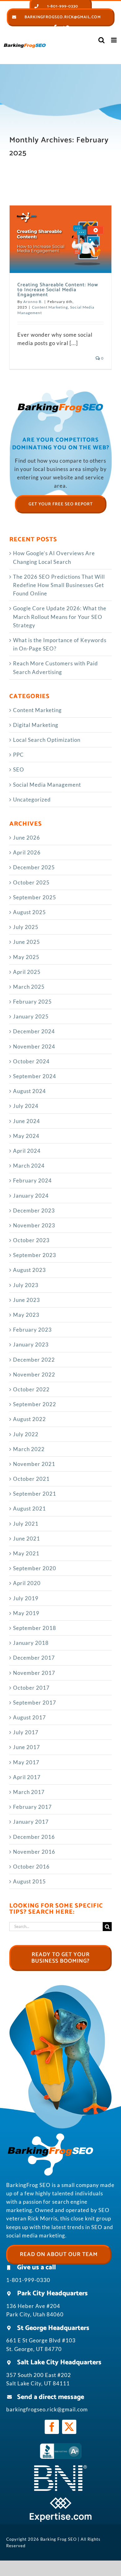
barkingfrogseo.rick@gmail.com (47, 2409)
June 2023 (27, 1300)
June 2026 (27, 838)
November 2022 (34, 1374)
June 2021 (27, 1539)
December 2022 (34, 1360)
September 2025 (35, 897)
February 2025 (32, 1002)
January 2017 (31, 1822)
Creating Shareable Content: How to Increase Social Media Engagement (58, 290)
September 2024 (35, 1076)
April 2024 (27, 1151)
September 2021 (35, 1494)
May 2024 (26, 1136)
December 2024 (34, 1031)
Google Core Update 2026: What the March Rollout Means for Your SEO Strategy (60, 617)
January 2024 (31, 1196)
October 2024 (31, 1061)
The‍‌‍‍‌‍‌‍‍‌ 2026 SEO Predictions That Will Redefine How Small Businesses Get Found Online (59, 585)
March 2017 (29, 1792)
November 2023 (34, 1225)
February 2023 (32, 1330)
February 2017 (32, 1807)
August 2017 (29, 1717)
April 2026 (27, 852)
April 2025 (27, 972)
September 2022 (35, 1404)
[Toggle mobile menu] (114, 40)
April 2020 (27, 1583)
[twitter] (69, 2427)
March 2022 (29, 1449)
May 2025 (26, 957)
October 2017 (31, 1688)
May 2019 (26, 1613)
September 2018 (35, 1628)
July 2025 (26, 927)
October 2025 (31, 882)
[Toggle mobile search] (102, 40)
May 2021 (26, 1553)
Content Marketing (50, 307)
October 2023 (31, 1240)
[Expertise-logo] (60, 2500)
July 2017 (26, 1732)
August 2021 (29, 1508)
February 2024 (32, 1180)
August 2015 (29, 1881)
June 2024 (27, 1121)
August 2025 (29, 912)
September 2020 (35, 1568)
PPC (18, 755)
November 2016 (34, 1852)
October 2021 (31, 1479)
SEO (19, 769)
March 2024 (29, 1166)
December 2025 (34, 867)
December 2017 (34, 1658)
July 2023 (26, 1285)
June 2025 (27, 942)
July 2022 (26, 1434)
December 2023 (34, 1210)
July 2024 (26, 1106)
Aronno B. (33, 302)
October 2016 (31, 1867)
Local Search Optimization (47, 740)
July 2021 (26, 1524)
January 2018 (31, 1643)
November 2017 (34, 1673)
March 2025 (29, 987)
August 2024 (29, 1091)
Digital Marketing (36, 725)
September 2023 (35, 1255)
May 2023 (26, 1315)
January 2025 (31, 1016)
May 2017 (26, 1762)
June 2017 (27, 1747)
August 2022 (29, 1419)
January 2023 (31, 1344)
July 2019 (26, 1598)
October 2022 (31, 1389)
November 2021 (34, 1464)
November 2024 (34, 1046)
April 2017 (27, 1777)
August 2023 (29, 1270)
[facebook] (52, 2427)
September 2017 (35, 1703)
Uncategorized (32, 800)
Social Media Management (47, 785)
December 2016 (34, 1837)
